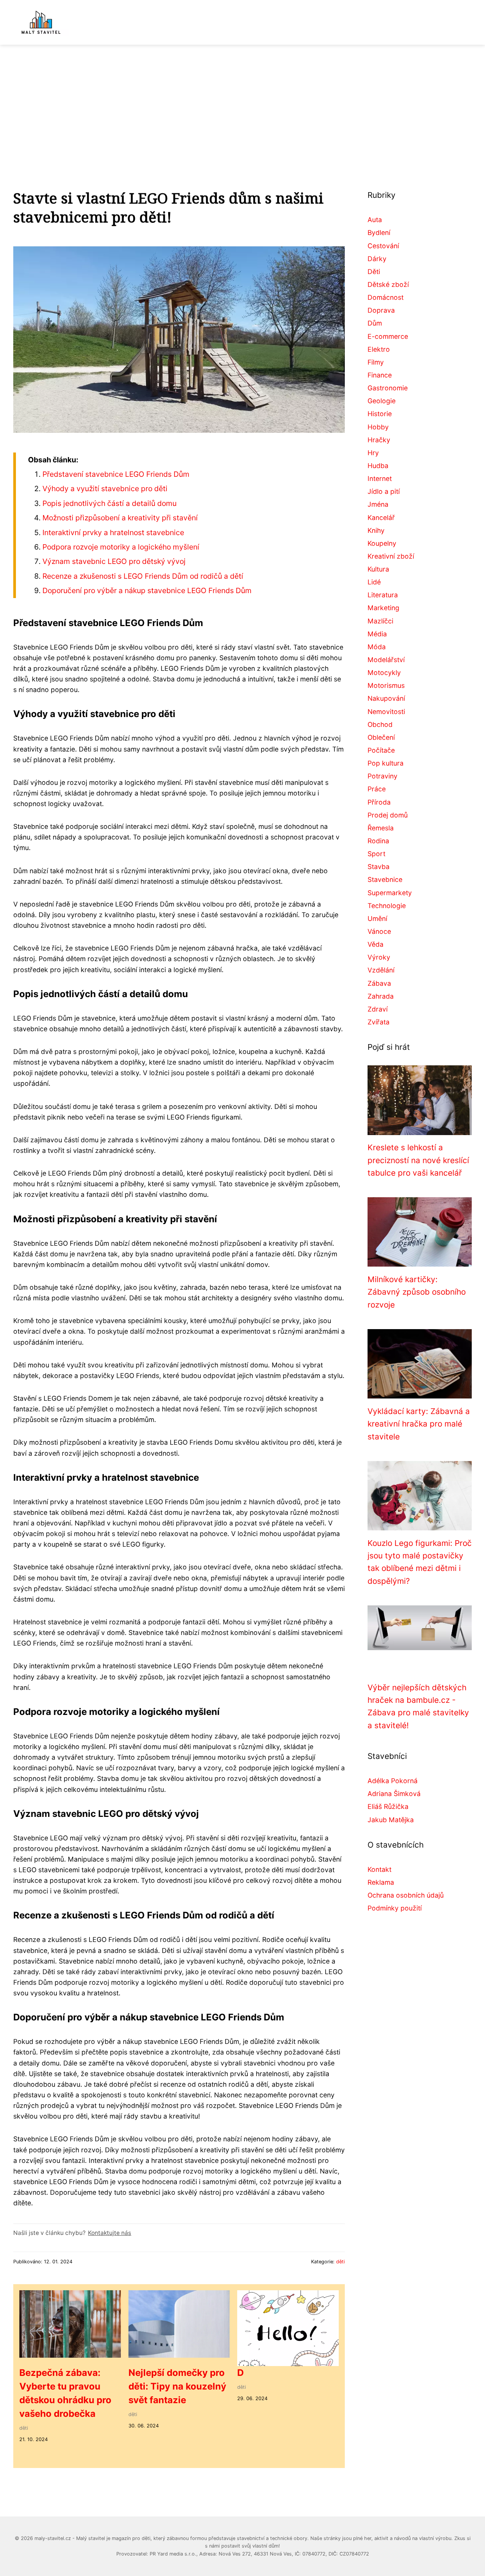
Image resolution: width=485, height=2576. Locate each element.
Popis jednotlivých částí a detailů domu (110, 503)
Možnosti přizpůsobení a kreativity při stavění (120, 518)
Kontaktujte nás (110, 2233)
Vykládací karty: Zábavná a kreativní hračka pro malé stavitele (419, 1424)
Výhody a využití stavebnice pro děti (105, 489)
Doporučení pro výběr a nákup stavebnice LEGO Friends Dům (147, 590)
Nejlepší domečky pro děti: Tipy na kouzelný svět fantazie (177, 2386)
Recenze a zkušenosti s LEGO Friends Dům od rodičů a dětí (143, 576)
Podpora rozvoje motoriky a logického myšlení (121, 547)
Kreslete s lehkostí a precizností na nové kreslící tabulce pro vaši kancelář (418, 1160)
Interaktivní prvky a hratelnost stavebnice (113, 532)
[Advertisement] (242, 102)
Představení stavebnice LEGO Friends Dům (116, 474)
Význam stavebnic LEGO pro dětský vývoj (114, 561)
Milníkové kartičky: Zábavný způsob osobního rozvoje (417, 1292)
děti (340, 2262)
